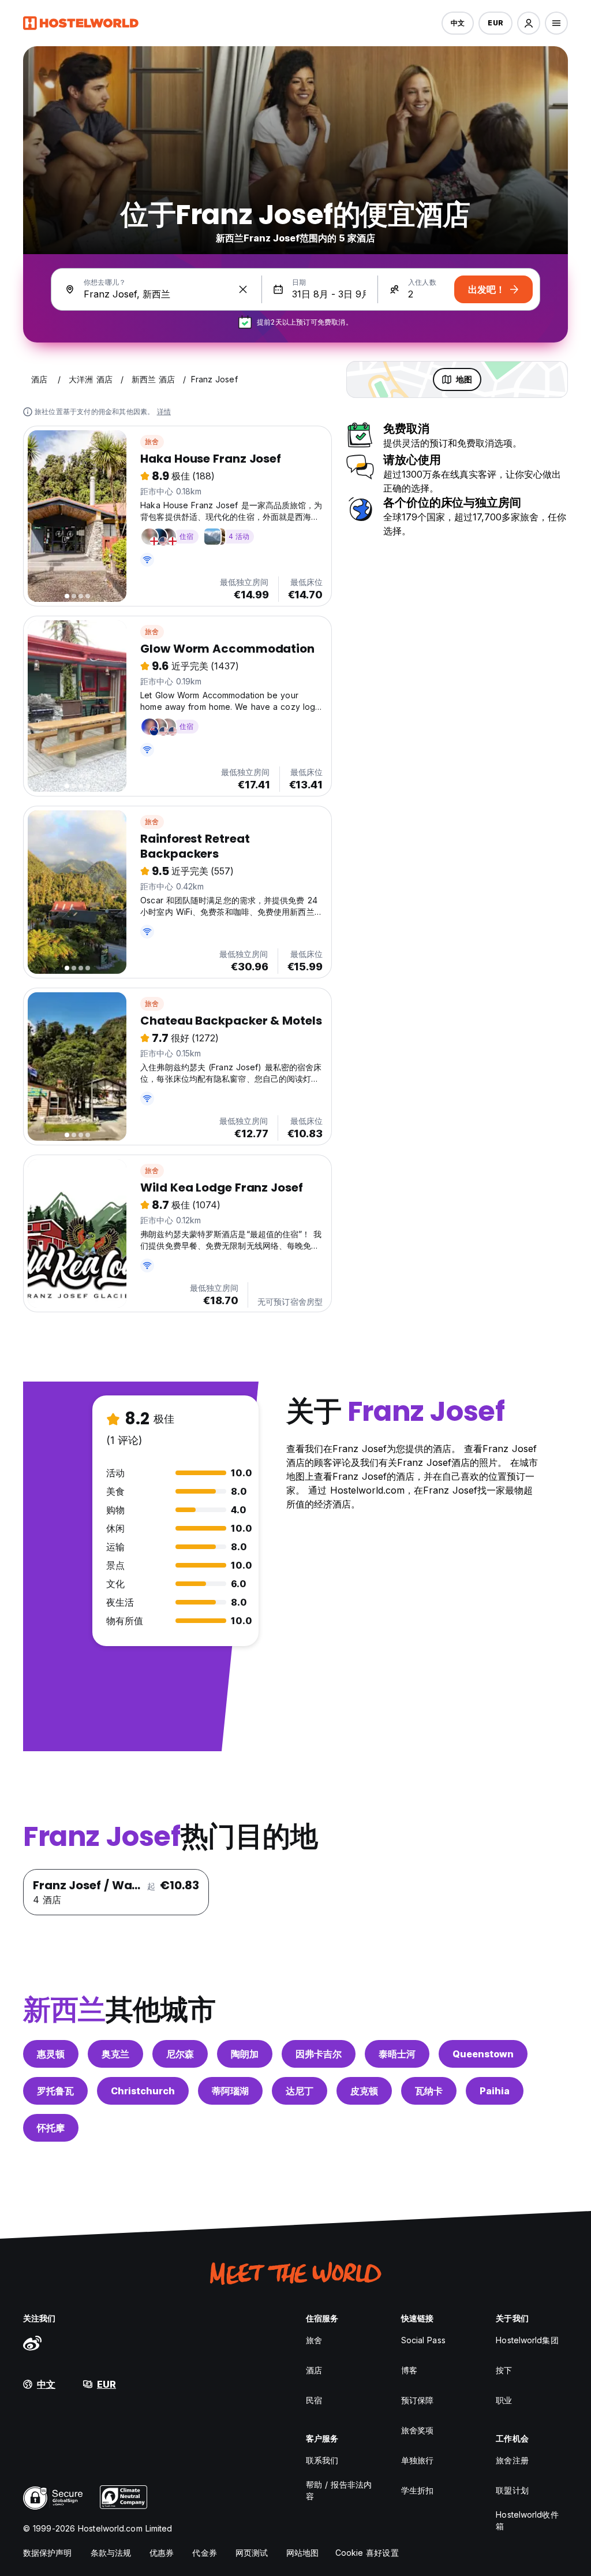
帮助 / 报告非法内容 (339, 2490)
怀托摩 (51, 2128)
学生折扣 (417, 2490)
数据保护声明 (48, 2553)
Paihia (495, 2091)
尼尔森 (180, 2054)
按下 (504, 2370)
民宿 (314, 2400)
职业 (504, 2400)
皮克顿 (364, 2091)
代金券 (204, 2553)
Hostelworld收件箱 (527, 2520)
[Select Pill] (529, 23)
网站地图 (302, 2553)
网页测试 (252, 2553)
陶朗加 (245, 2054)
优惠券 (162, 2553)
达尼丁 (300, 2091)
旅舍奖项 (417, 2430)
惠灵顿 (51, 2054)
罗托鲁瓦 (55, 2091)
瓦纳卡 (429, 2091)
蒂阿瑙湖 (230, 2091)
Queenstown (483, 2054)
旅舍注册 (512, 2460)
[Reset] (243, 289)
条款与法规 (111, 2553)
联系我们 (322, 2460)
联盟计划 (512, 2490)
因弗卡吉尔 (319, 2054)
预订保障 (417, 2400)
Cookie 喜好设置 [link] (367, 2553)
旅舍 (152, 442)
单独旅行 (417, 2460)
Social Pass (423, 2340)
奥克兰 (115, 2054)
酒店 (314, 2370)
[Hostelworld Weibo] (32, 2343)
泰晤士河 (397, 2054)
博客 (409, 2370)
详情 (164, 412)
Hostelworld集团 (527, 2340)
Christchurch (143, 2091)
